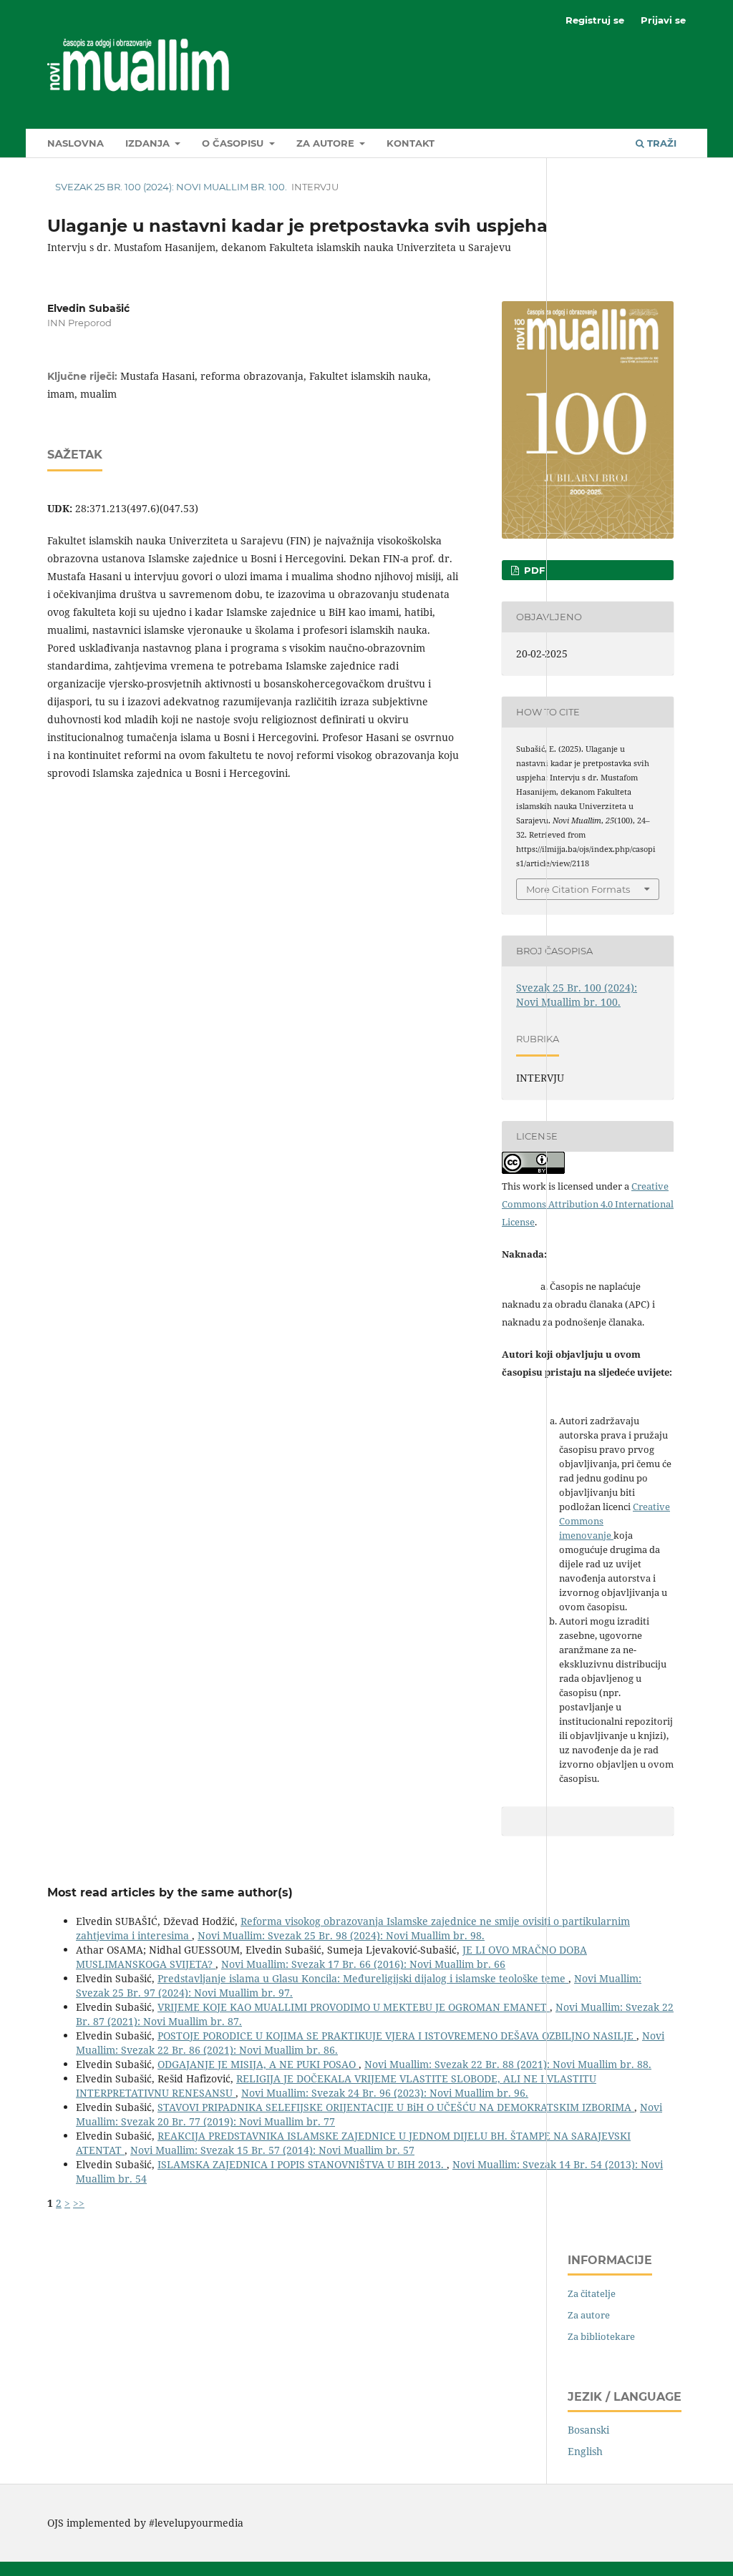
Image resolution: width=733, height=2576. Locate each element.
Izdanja (149, 143)
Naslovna (76, 143)
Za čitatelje (592, 2293)
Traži (660, 143)
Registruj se (595, 20)
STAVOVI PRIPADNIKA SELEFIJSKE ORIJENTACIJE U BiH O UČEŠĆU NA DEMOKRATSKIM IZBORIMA (396, 2107)
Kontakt (411, 143)
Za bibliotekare (601, 2336)
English (585, 2451)
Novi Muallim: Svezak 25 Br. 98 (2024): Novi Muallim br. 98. (341, 1935)
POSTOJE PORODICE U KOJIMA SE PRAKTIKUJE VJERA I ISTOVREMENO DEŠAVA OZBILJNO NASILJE (397, 2036)
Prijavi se (663, 20)
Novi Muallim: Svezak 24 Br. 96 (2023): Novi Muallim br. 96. (385, 2093)
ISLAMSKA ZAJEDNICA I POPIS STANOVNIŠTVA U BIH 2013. (302, 2164)
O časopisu (234, 143)
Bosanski (588, 2430)
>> (79, 2203)
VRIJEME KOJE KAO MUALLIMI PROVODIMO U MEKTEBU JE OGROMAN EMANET (354, 2007)
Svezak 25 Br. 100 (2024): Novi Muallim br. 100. (171, 187)
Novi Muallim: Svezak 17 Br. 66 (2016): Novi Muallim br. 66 (363, 1964)
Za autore (327, 143)
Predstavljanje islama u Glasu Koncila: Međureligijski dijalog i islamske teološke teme (363, 1978)
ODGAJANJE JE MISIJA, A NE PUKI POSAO (258, 2064)
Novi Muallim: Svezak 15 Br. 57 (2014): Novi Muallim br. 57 (272, 2150)
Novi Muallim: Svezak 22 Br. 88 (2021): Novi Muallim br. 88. (508, 2064)
